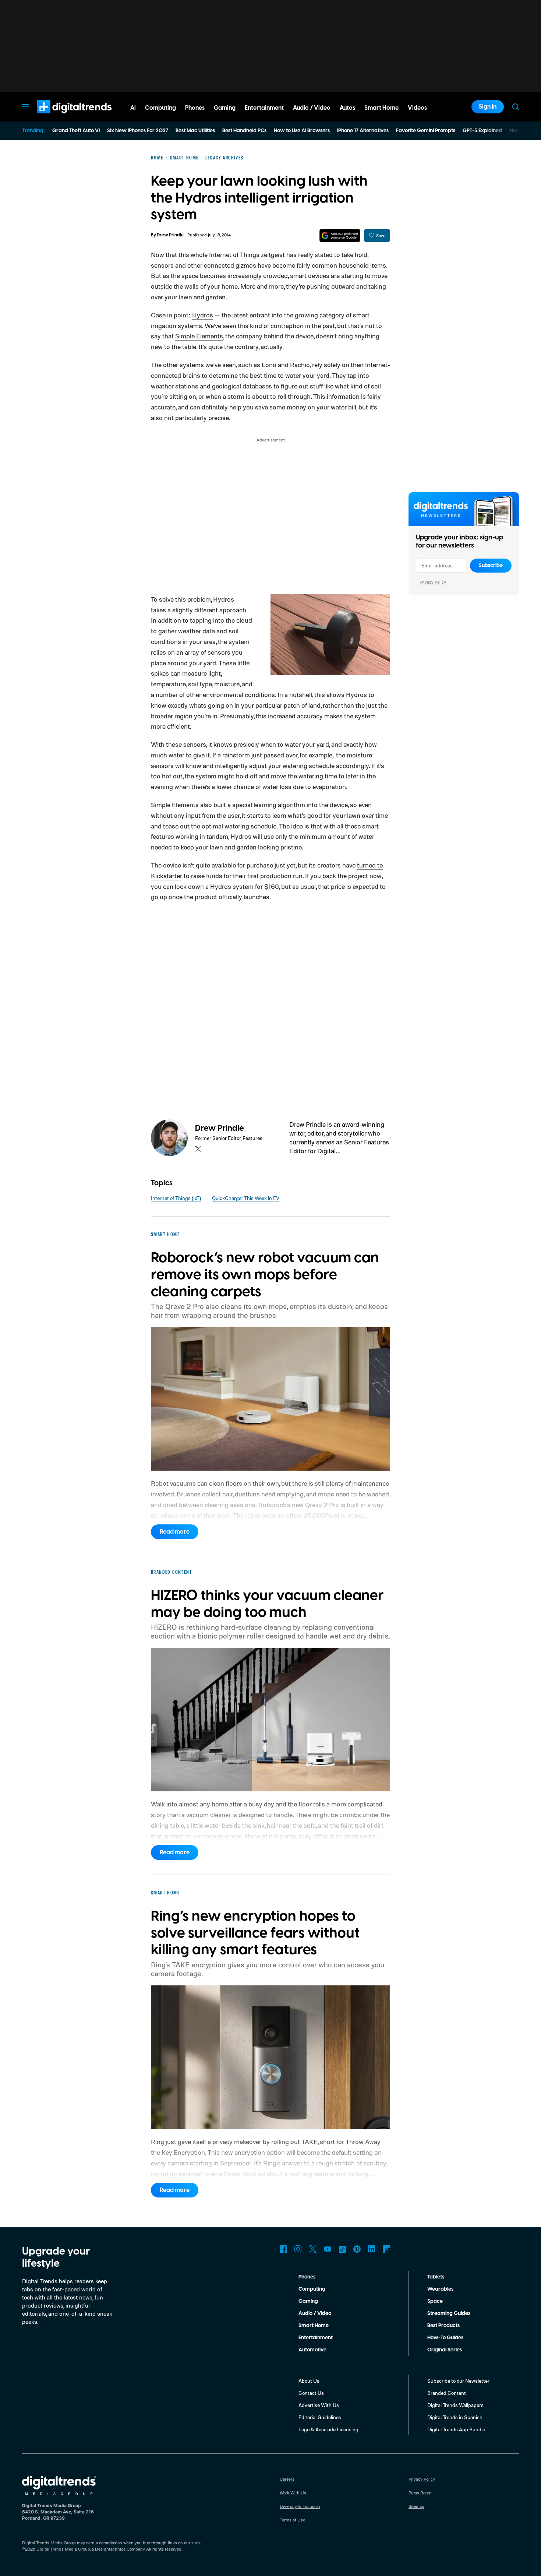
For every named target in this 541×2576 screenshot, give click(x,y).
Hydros (203, 315)
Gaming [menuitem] (225, 108)
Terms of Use (292, 2520)
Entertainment (316, 2338)
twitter (198, 1149)
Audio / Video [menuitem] (312, 108)
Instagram (298, 2249)
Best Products (443, 2326)
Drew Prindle (170, 235)
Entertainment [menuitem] (264, 108)
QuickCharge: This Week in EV (246, 1198)
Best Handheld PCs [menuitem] (244, 131)
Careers (287, 2479)
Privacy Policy (433, 582)
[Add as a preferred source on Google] (340, 235)
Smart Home (314, 2326)
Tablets (436, 2277)
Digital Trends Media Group (63, 2549)
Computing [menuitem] (160, 108)
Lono (269, 365)
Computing (312, 2289)
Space (435, 2301)
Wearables (440, 2289)
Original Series (445, 2350)
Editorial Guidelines (320, 2417)
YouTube (328, 2249)
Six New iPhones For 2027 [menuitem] (138, 131)
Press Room (420, 2493)
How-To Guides (445, 2338)
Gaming (308, 2301)
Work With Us (293, 2493)
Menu (25, 107)
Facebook (283, 2249)
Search (516, 107)
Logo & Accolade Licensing (328, 2429)
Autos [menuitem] (347, 108)
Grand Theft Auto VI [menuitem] (76, 131)
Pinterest (357, 2249)
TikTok (342, 2249)
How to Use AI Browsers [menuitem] (302, 131)
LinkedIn (372, 2249)
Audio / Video (315, 2313)
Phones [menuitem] (195, 108)
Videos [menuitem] (417, 108)
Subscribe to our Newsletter (458, 2381)
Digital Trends (61, 117)
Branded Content (447, 2393)
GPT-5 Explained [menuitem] (482, 131)
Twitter (313, 2249)
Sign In (488, 107)
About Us (309, 2381)
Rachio (300, 365)
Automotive (312, 2350)
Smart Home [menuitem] (381, 108)
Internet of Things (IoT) (176, 1198)
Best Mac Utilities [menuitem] (195, 131)
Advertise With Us (319, 2405)
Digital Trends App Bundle (456, 2429)
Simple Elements (199, 336)
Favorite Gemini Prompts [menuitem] (426, 131)
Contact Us (311, 2393)
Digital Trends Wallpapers (455, 2405)
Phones (307, 2277)
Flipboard (386, 2249)
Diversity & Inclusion (300, 2506)
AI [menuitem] (133, 108)
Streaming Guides (449, 2313)
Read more (175, 1532)
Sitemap (416, 2506)
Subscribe (491, 566)
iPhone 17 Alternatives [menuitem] (363, 131)
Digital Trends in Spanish (455, 2417)
